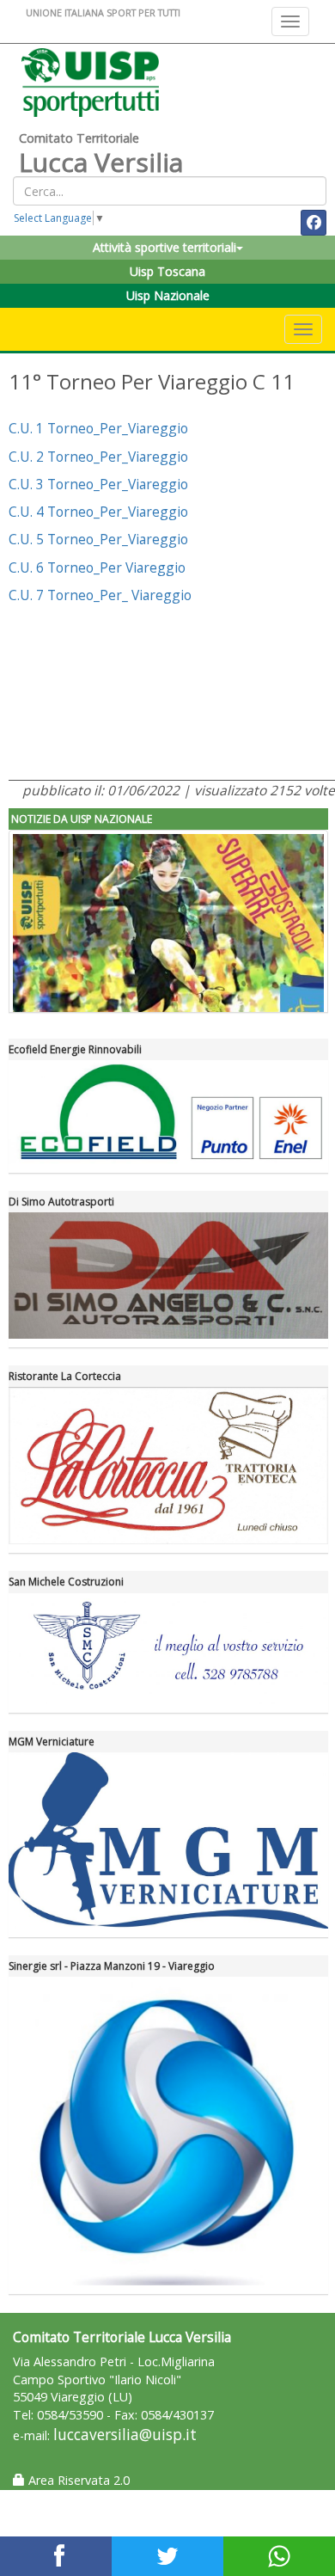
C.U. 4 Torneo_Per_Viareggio (98, 512)
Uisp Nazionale (168, 295)
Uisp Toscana (167, 271)
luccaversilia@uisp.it (125, 2435)
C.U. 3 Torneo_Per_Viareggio (98, 484)
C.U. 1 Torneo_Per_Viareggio (98, 428)
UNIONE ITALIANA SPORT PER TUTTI (103, 12)
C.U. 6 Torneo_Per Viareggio (97, 567)
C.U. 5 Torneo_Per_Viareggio (98, 539)
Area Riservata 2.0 (77, 2480)
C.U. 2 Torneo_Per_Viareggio (98, 457)
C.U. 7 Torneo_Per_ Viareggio (100, 595)
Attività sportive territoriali (164, 247)
